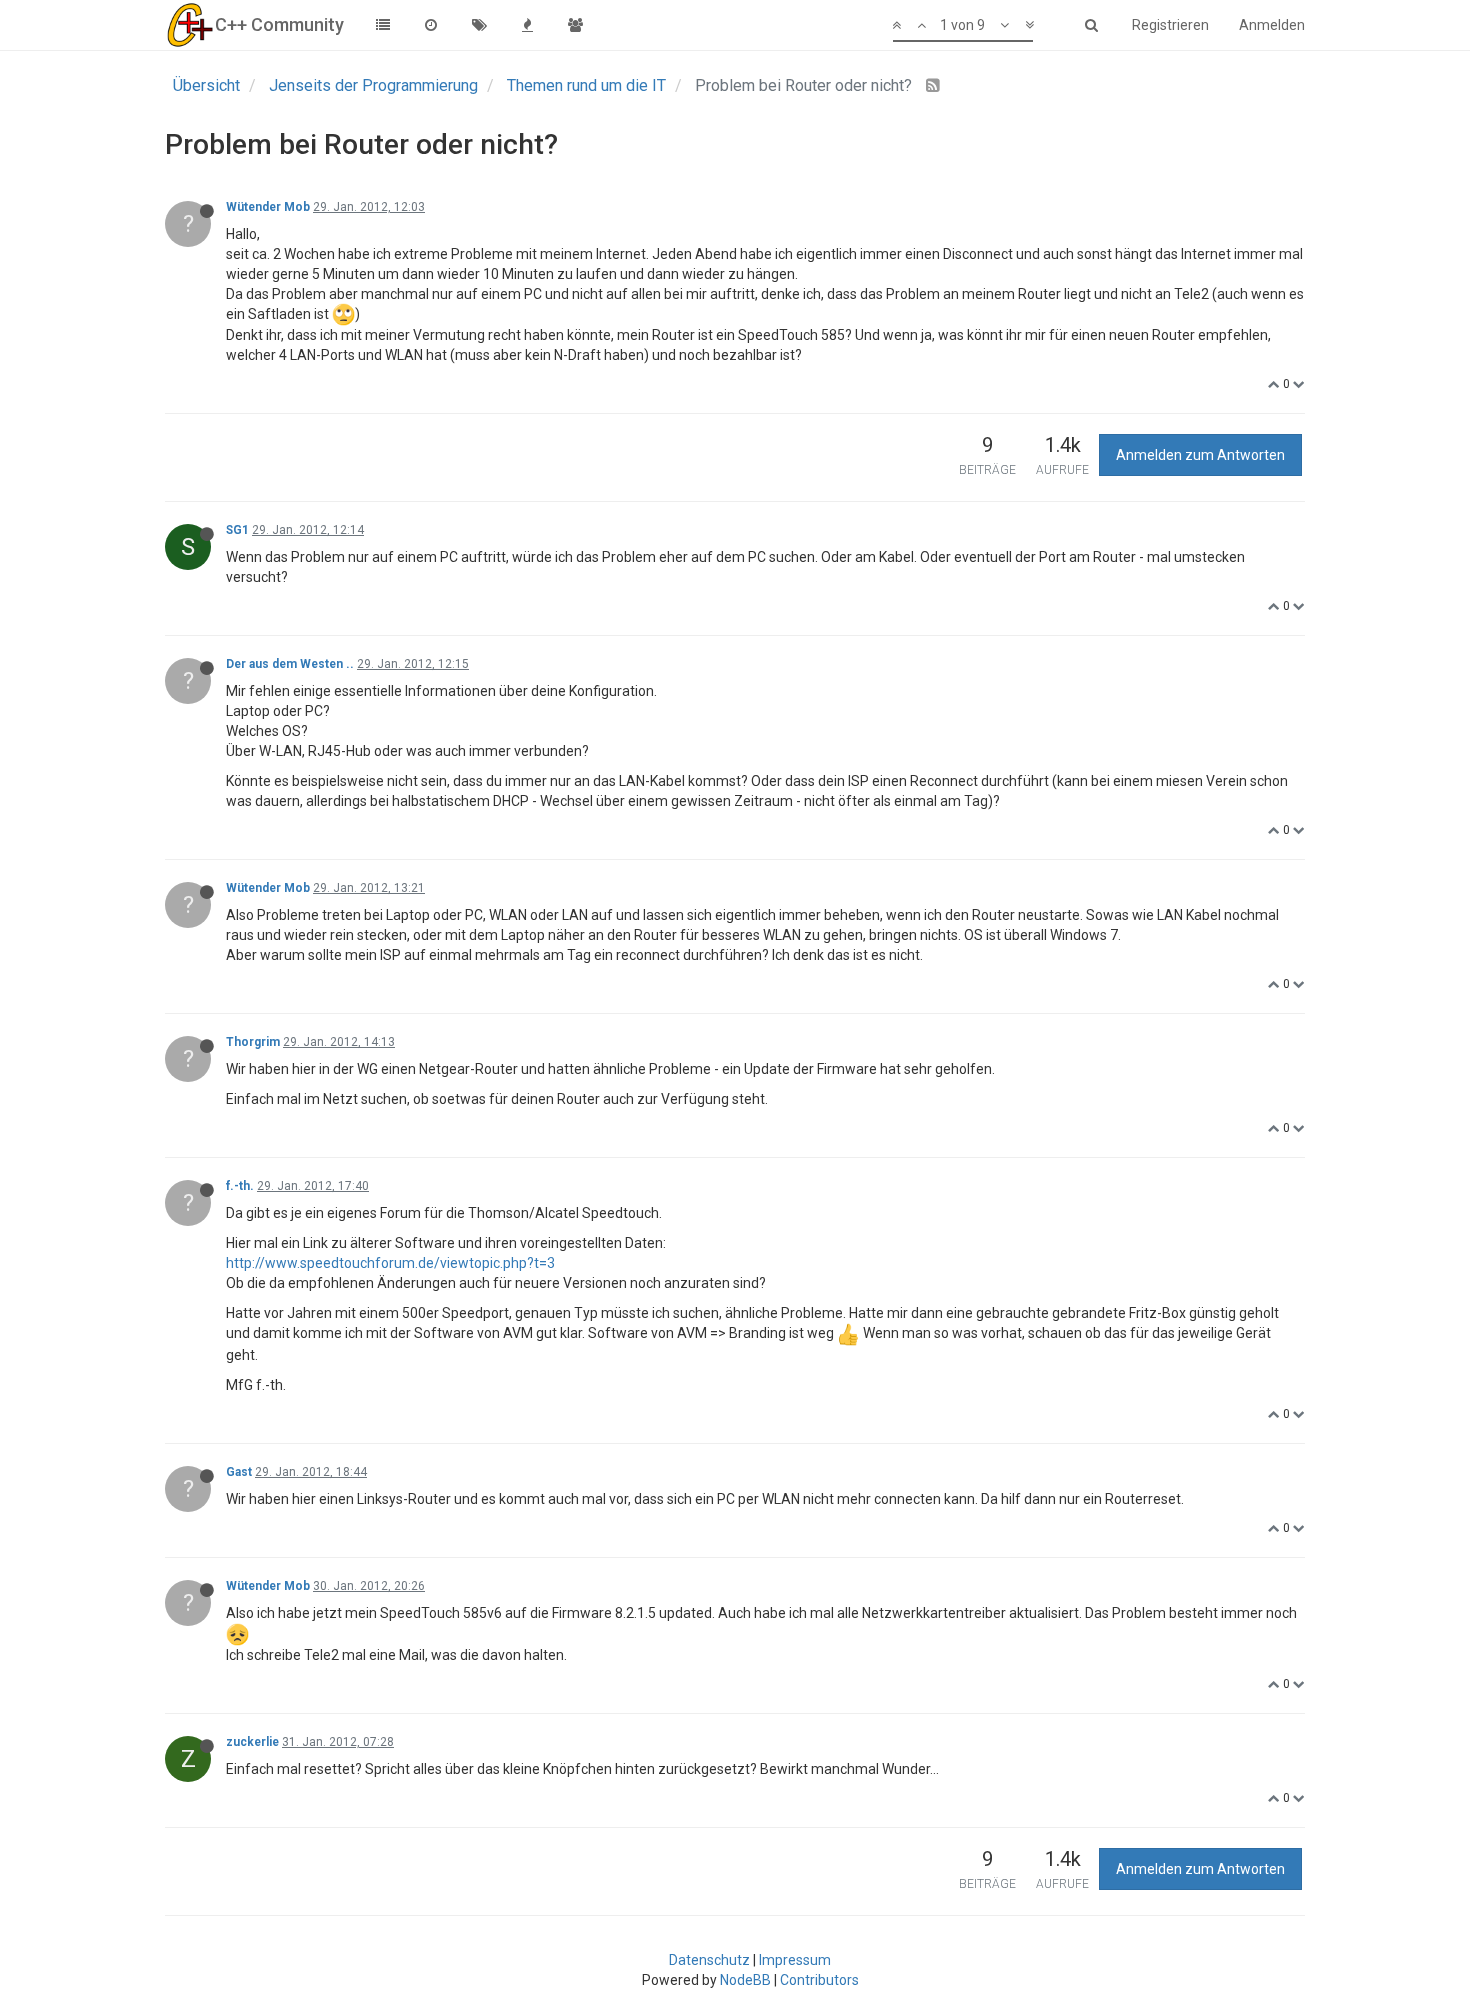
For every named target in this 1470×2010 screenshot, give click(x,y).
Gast (239, 1472)
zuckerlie (252, 1742)
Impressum (795, 1960)
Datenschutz (709, 1960)
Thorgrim (253, 1042)
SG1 (237, 530)
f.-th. (240, 1186)
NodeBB (745, 1980)
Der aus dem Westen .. (290, 664)
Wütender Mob (268, 207)
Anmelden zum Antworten (1200, 455)
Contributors (819, 1980)
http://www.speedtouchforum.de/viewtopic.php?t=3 (390, 1263)
